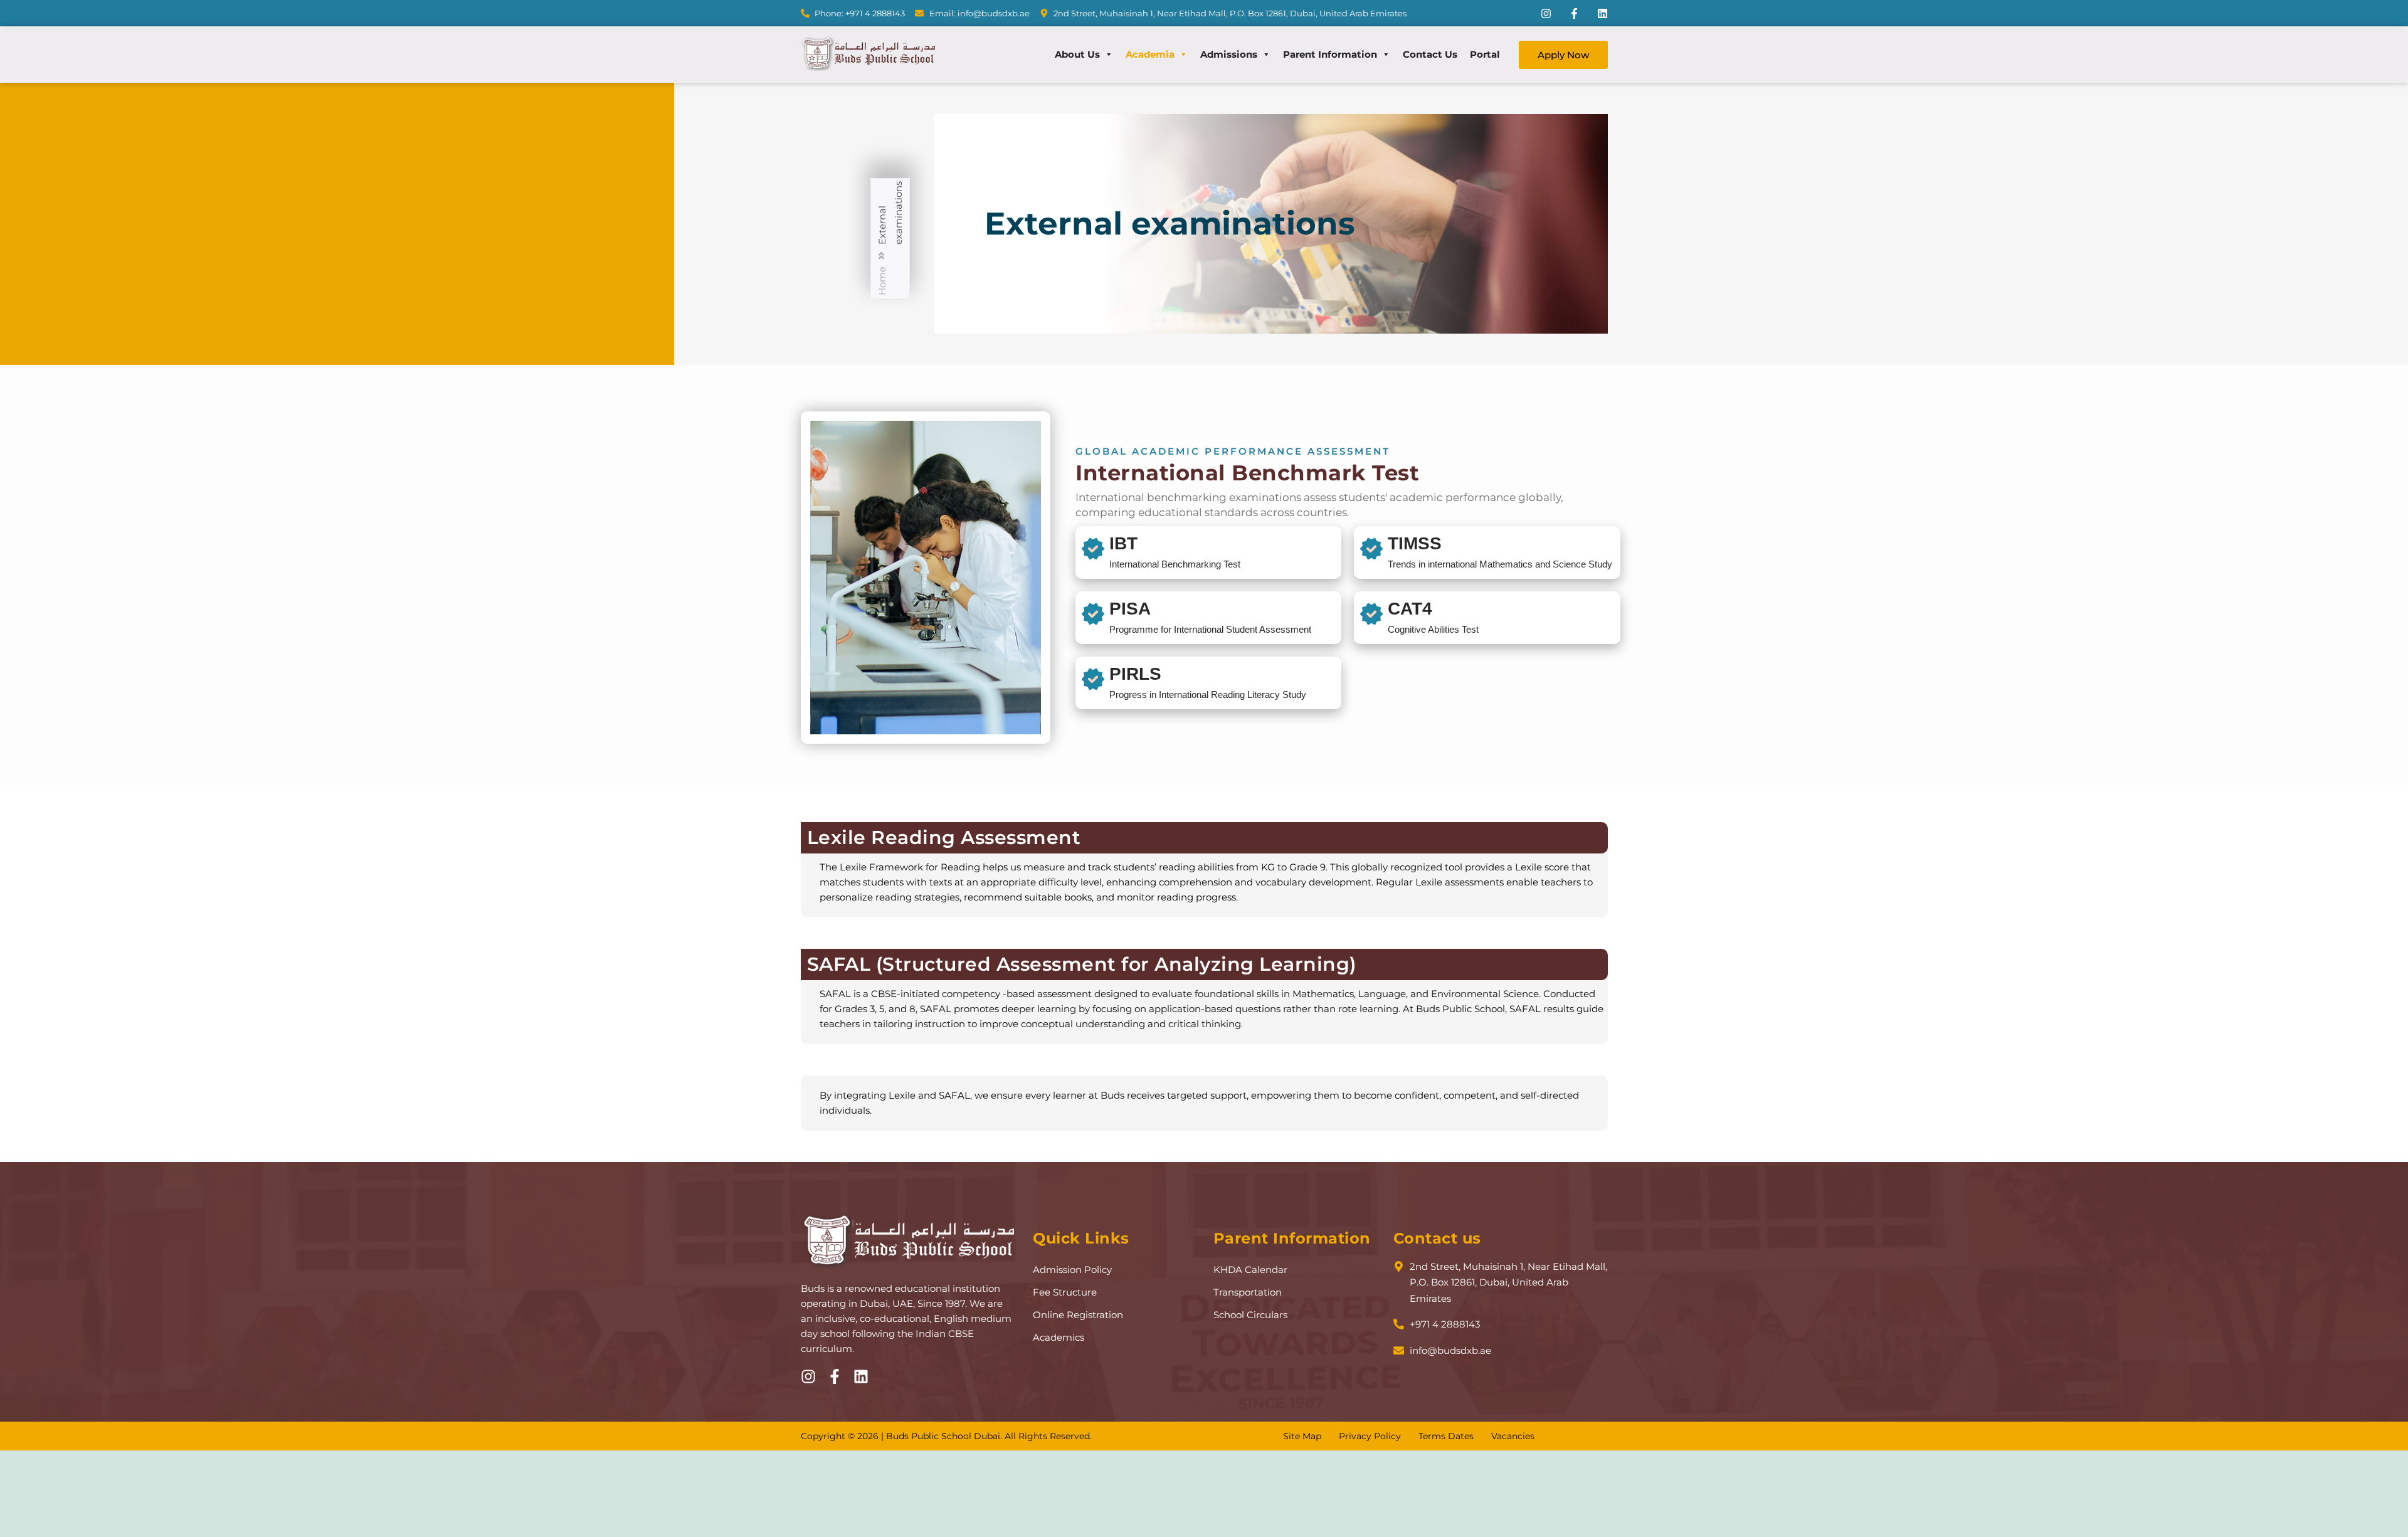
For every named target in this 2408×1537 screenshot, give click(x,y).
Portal (1485, 54)
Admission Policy (1072, 1270)
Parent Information (1330, 54)
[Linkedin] (1603, 13)
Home (882, 282)
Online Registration (1078, 1315)
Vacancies (1513, 1436)
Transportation (1248, 1292)
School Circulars (1250, 1315)
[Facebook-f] (1574, 13)
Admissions (1229, 54)
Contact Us (1430, 54)
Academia (1150, 54)
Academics (1059, 1337)
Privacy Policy (1370, 1436)
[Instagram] (1546, 13)
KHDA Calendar (1250, 1270)
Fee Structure (1065, 1292)
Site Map (1302, 1436)
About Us (1077, 54)
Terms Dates (1446, 1436)
